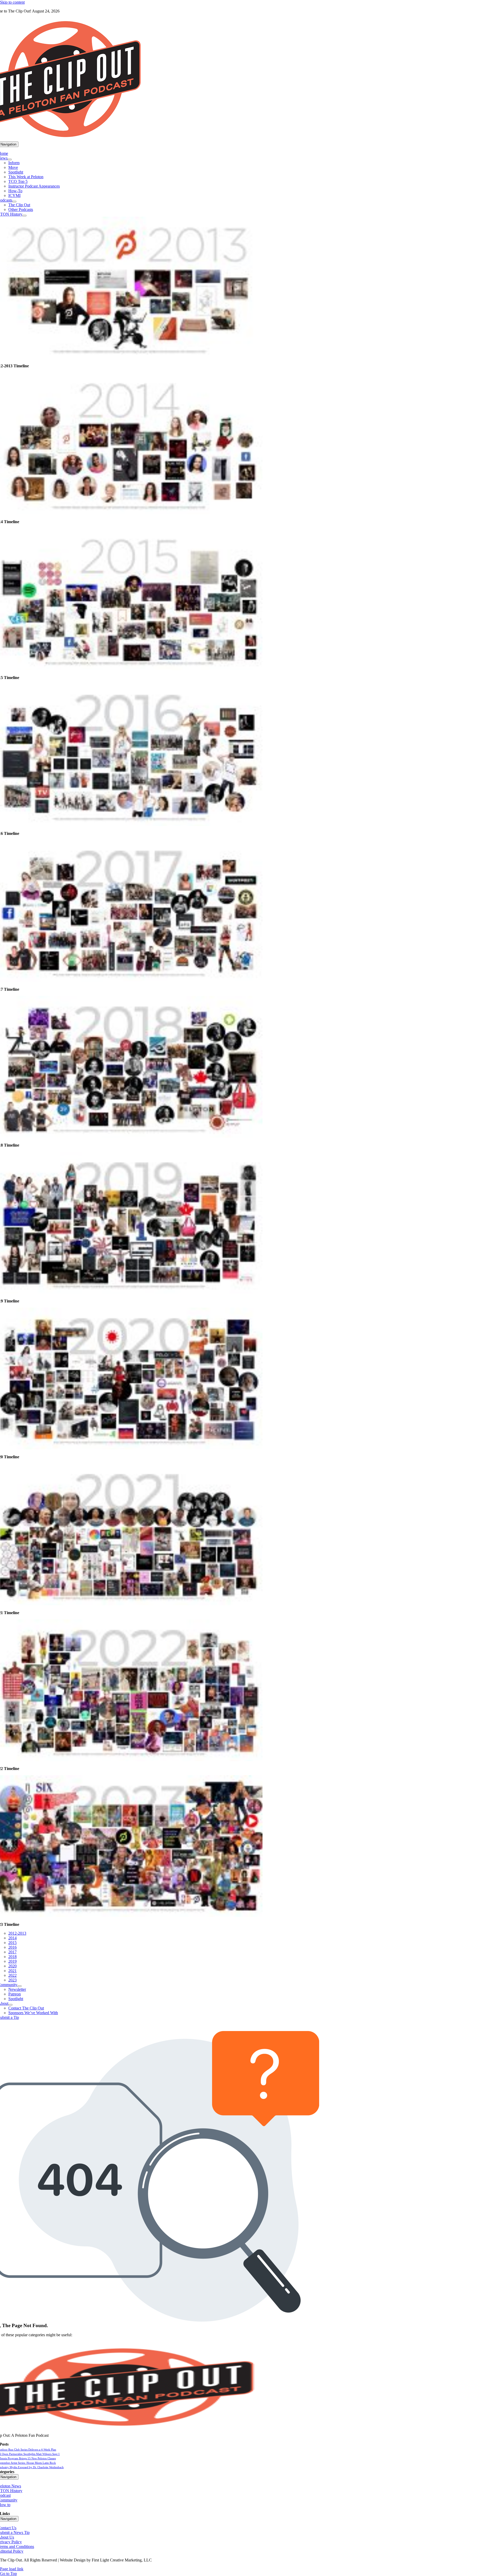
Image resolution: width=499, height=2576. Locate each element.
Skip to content (12, 2)
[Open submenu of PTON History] (24, 216)
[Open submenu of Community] (19, 1986)
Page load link (12, 2569)
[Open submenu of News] (10, 159)
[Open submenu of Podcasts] (14, 202)
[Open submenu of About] (10, 2005)
